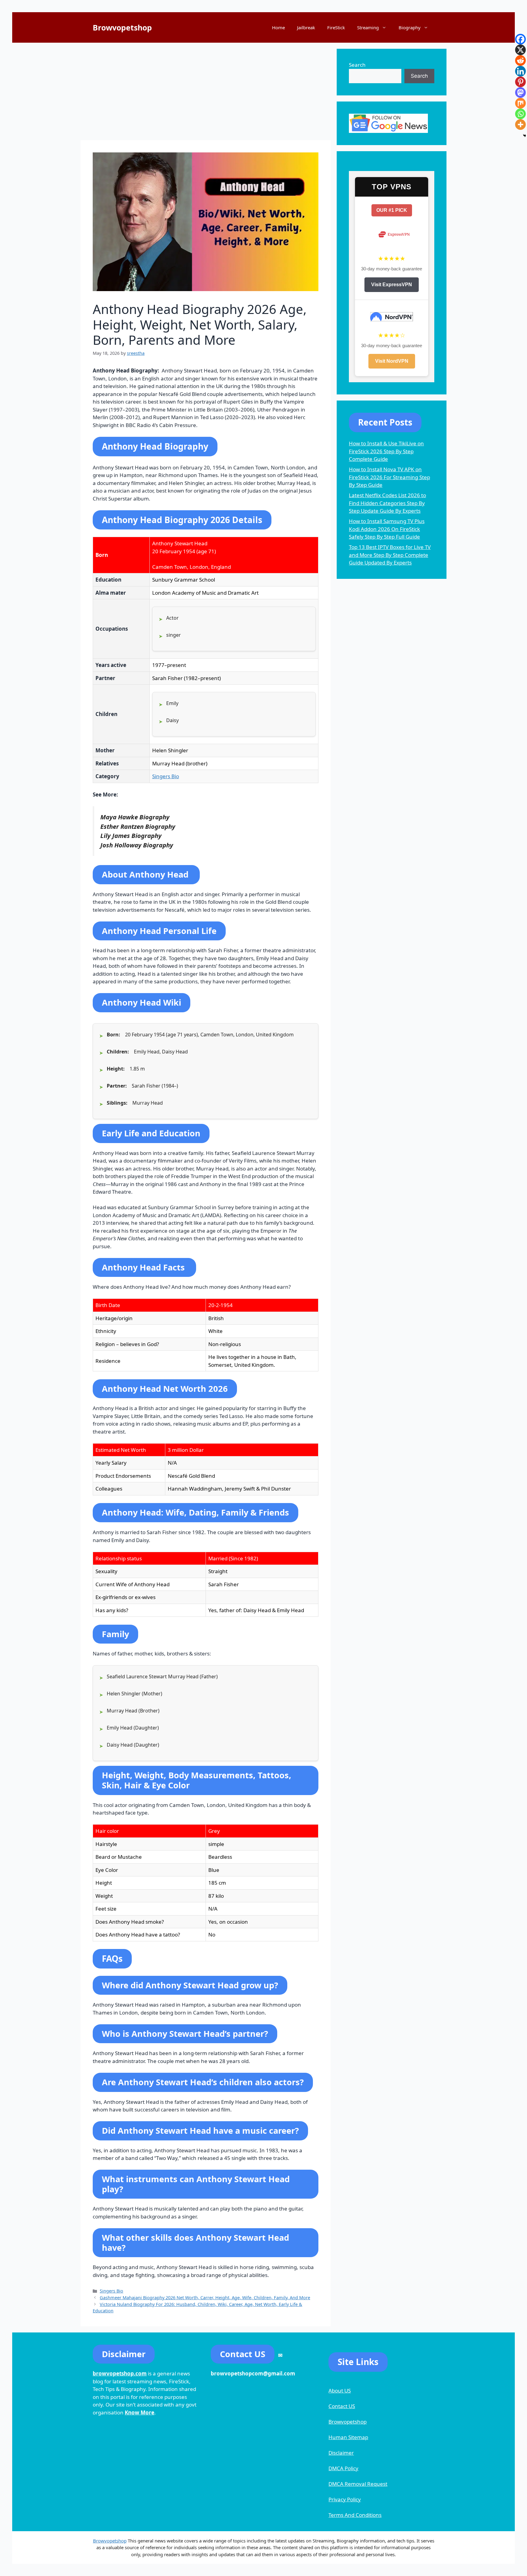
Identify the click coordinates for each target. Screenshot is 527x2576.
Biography (410, 27)
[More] (520, 125)
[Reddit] (520, 61)
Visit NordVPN (392, 361)
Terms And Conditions (355, 2515)
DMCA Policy (343, 2468)
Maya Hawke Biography (135, 817)
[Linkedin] (520, 71)
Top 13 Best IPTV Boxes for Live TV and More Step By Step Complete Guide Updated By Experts (390, 555)
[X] (520, 50)
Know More (140, 2412)
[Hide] (525, 136)
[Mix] (520, 103)
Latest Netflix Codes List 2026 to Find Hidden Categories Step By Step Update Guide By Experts (387, 503)
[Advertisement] (206, 91)
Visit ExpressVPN (392, 285)
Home (278, 27)
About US (340, 2391)
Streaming (368, 27)
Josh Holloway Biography (137, 845)
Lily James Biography (131, 836)
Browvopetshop (122, 27)
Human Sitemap (348, 2437)
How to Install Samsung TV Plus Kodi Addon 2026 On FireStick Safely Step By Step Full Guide (387, 529)
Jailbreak (306, 27)
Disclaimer (341, 2453)
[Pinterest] (520, 82)
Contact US (342, 2406)
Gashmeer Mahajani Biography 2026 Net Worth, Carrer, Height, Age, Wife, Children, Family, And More (205, 2298)
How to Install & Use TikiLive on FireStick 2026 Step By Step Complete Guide (386, 451)
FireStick (336, 27)
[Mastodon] (520, 93)
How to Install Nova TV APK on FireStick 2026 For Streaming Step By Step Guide (389, 477)
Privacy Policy (345, 2499)
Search (357, 65)
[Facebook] (520, 39)
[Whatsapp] (520, 114)
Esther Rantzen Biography (138, 826)
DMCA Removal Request (358, 2484)
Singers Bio (166, 776)
